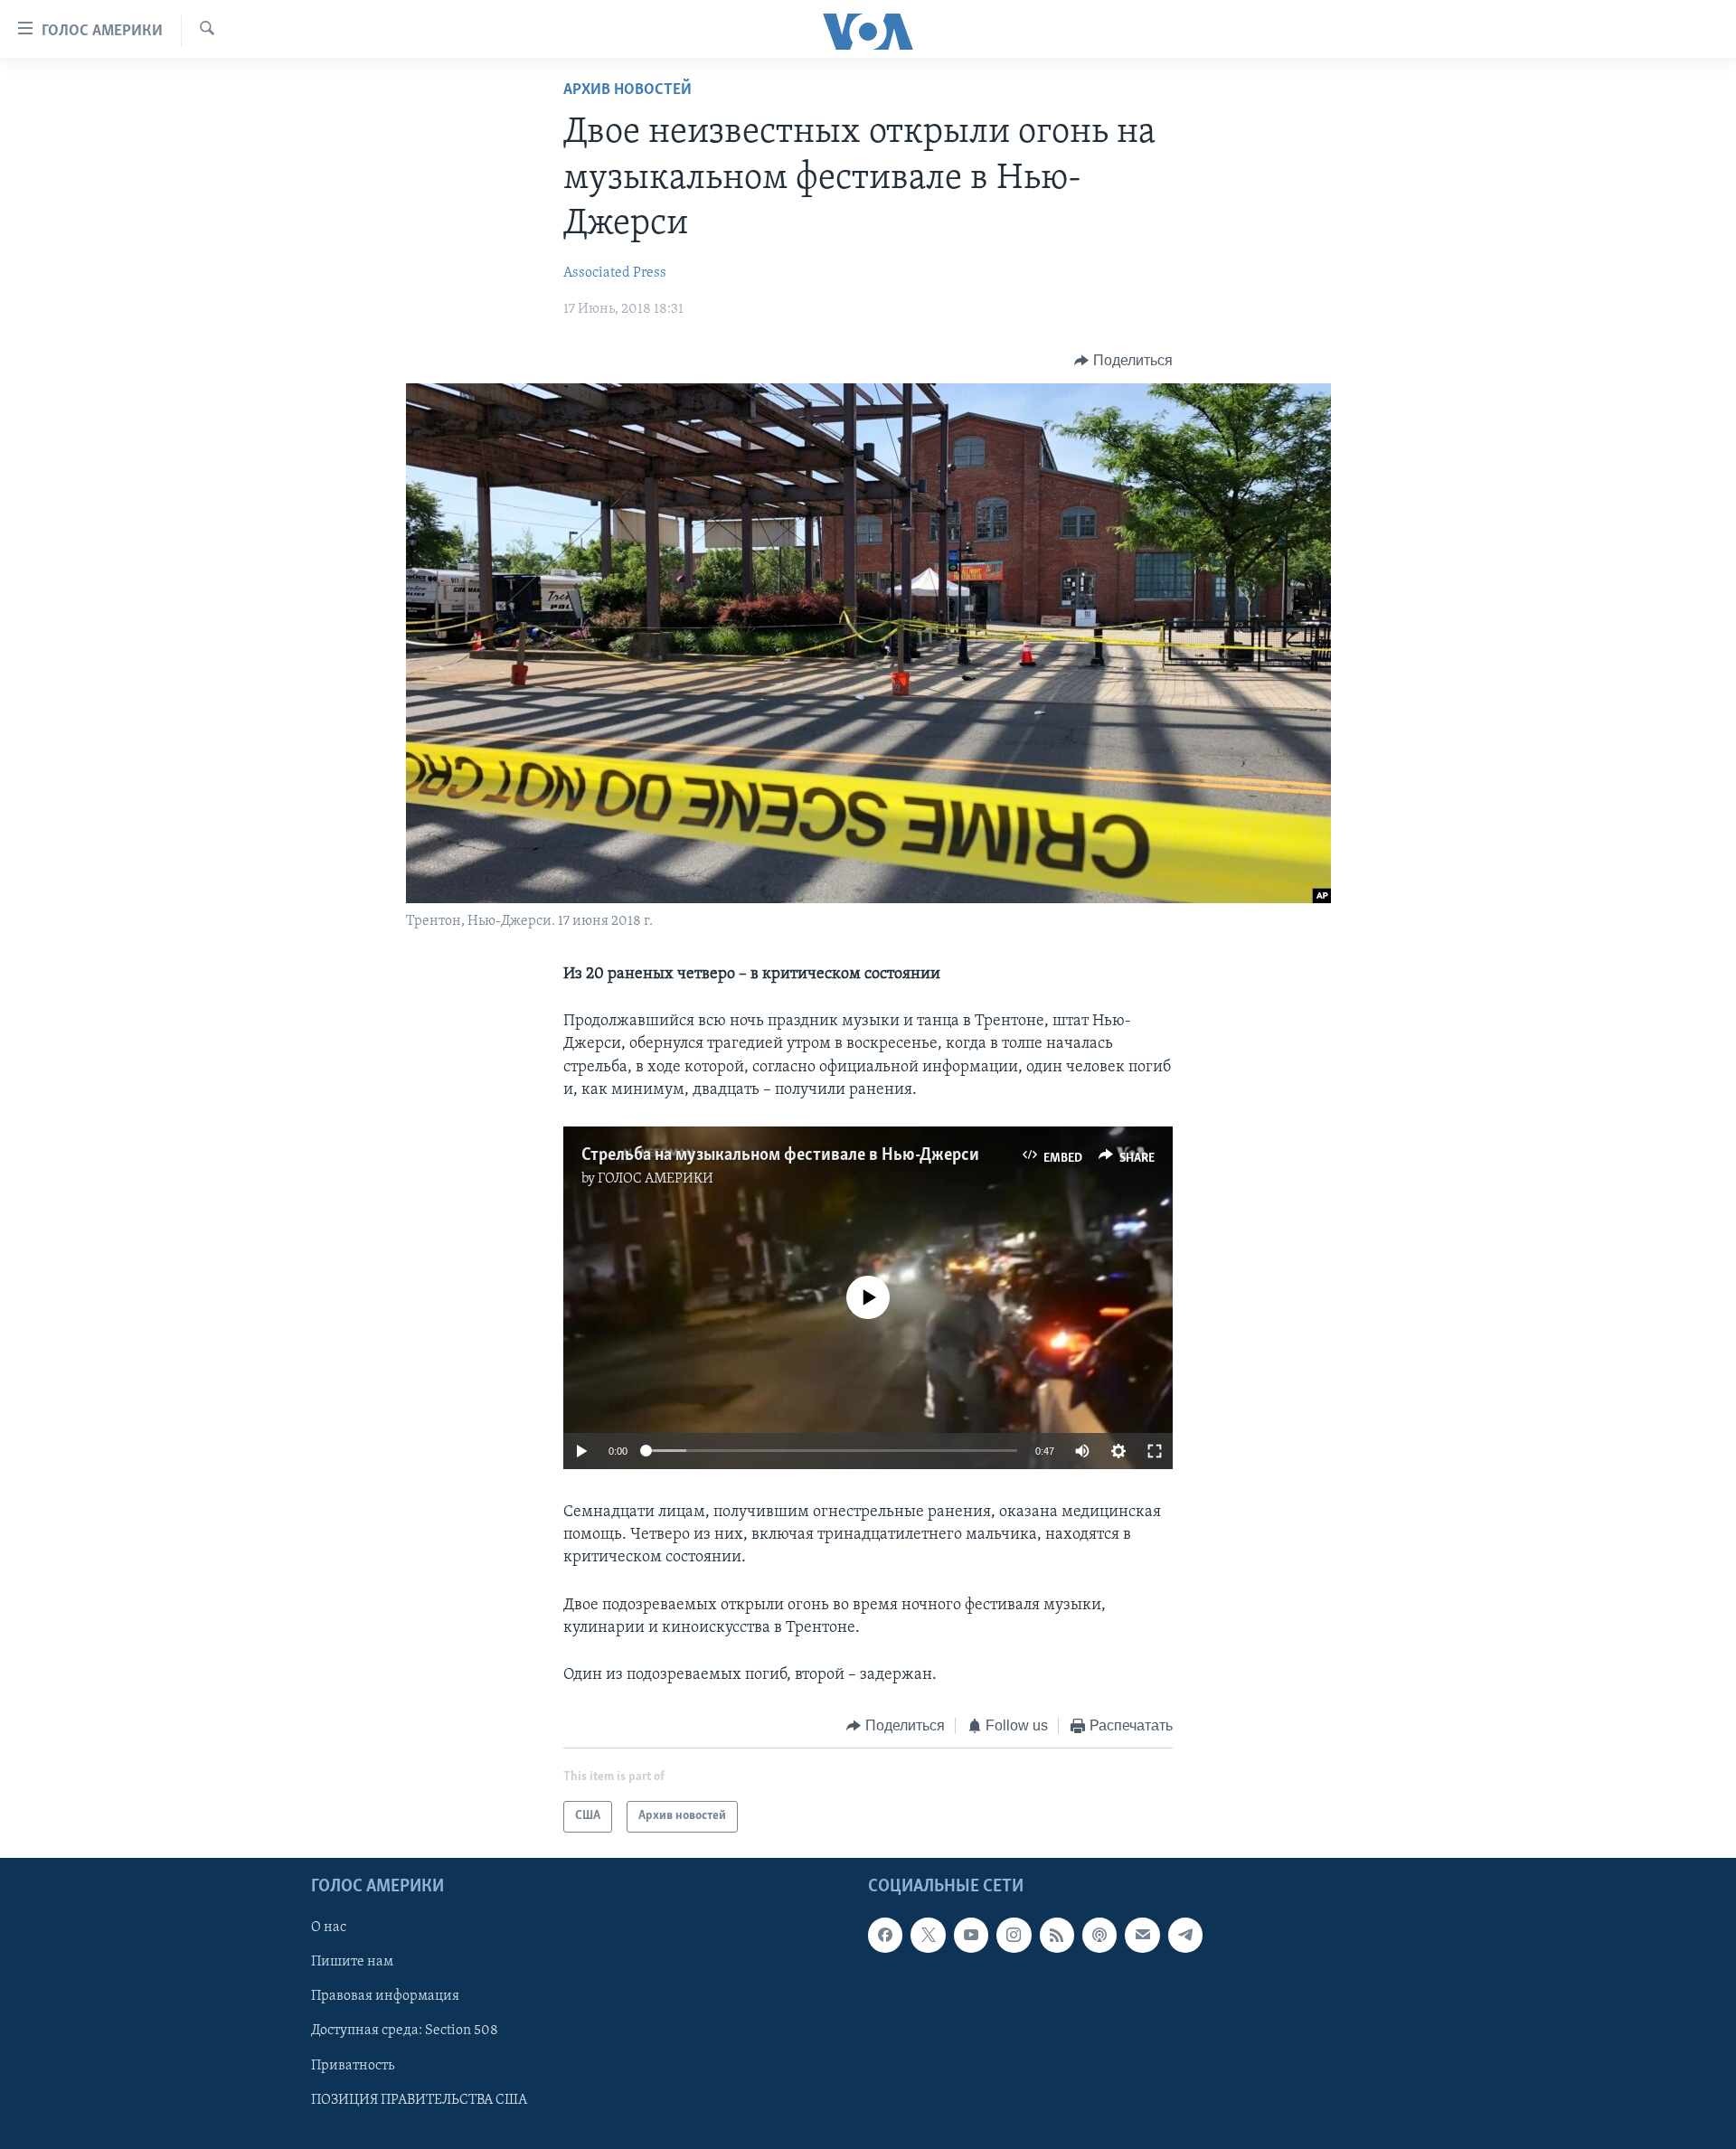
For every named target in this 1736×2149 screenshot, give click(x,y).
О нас (329, 1928)
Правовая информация (385, 1996)
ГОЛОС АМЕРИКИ (656, 1179)
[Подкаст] (1099, 1935)
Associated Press (615, 273)
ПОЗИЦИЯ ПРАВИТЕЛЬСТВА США (419, 2099)
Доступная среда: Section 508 (405, 2031)
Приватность (353, 2065)
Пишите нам (352, 1962)
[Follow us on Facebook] (885, 1935)
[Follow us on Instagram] (1014, 1935)
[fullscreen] (1155, 1451)
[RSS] (1057, 1935)
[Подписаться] (1142, 1935)
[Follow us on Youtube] (971, 1935)
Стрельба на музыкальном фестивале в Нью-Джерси (780, 1155)
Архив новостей (627, 90)
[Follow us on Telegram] (1185, 1935)
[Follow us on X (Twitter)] (928, 1935)
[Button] (1123, 361)
